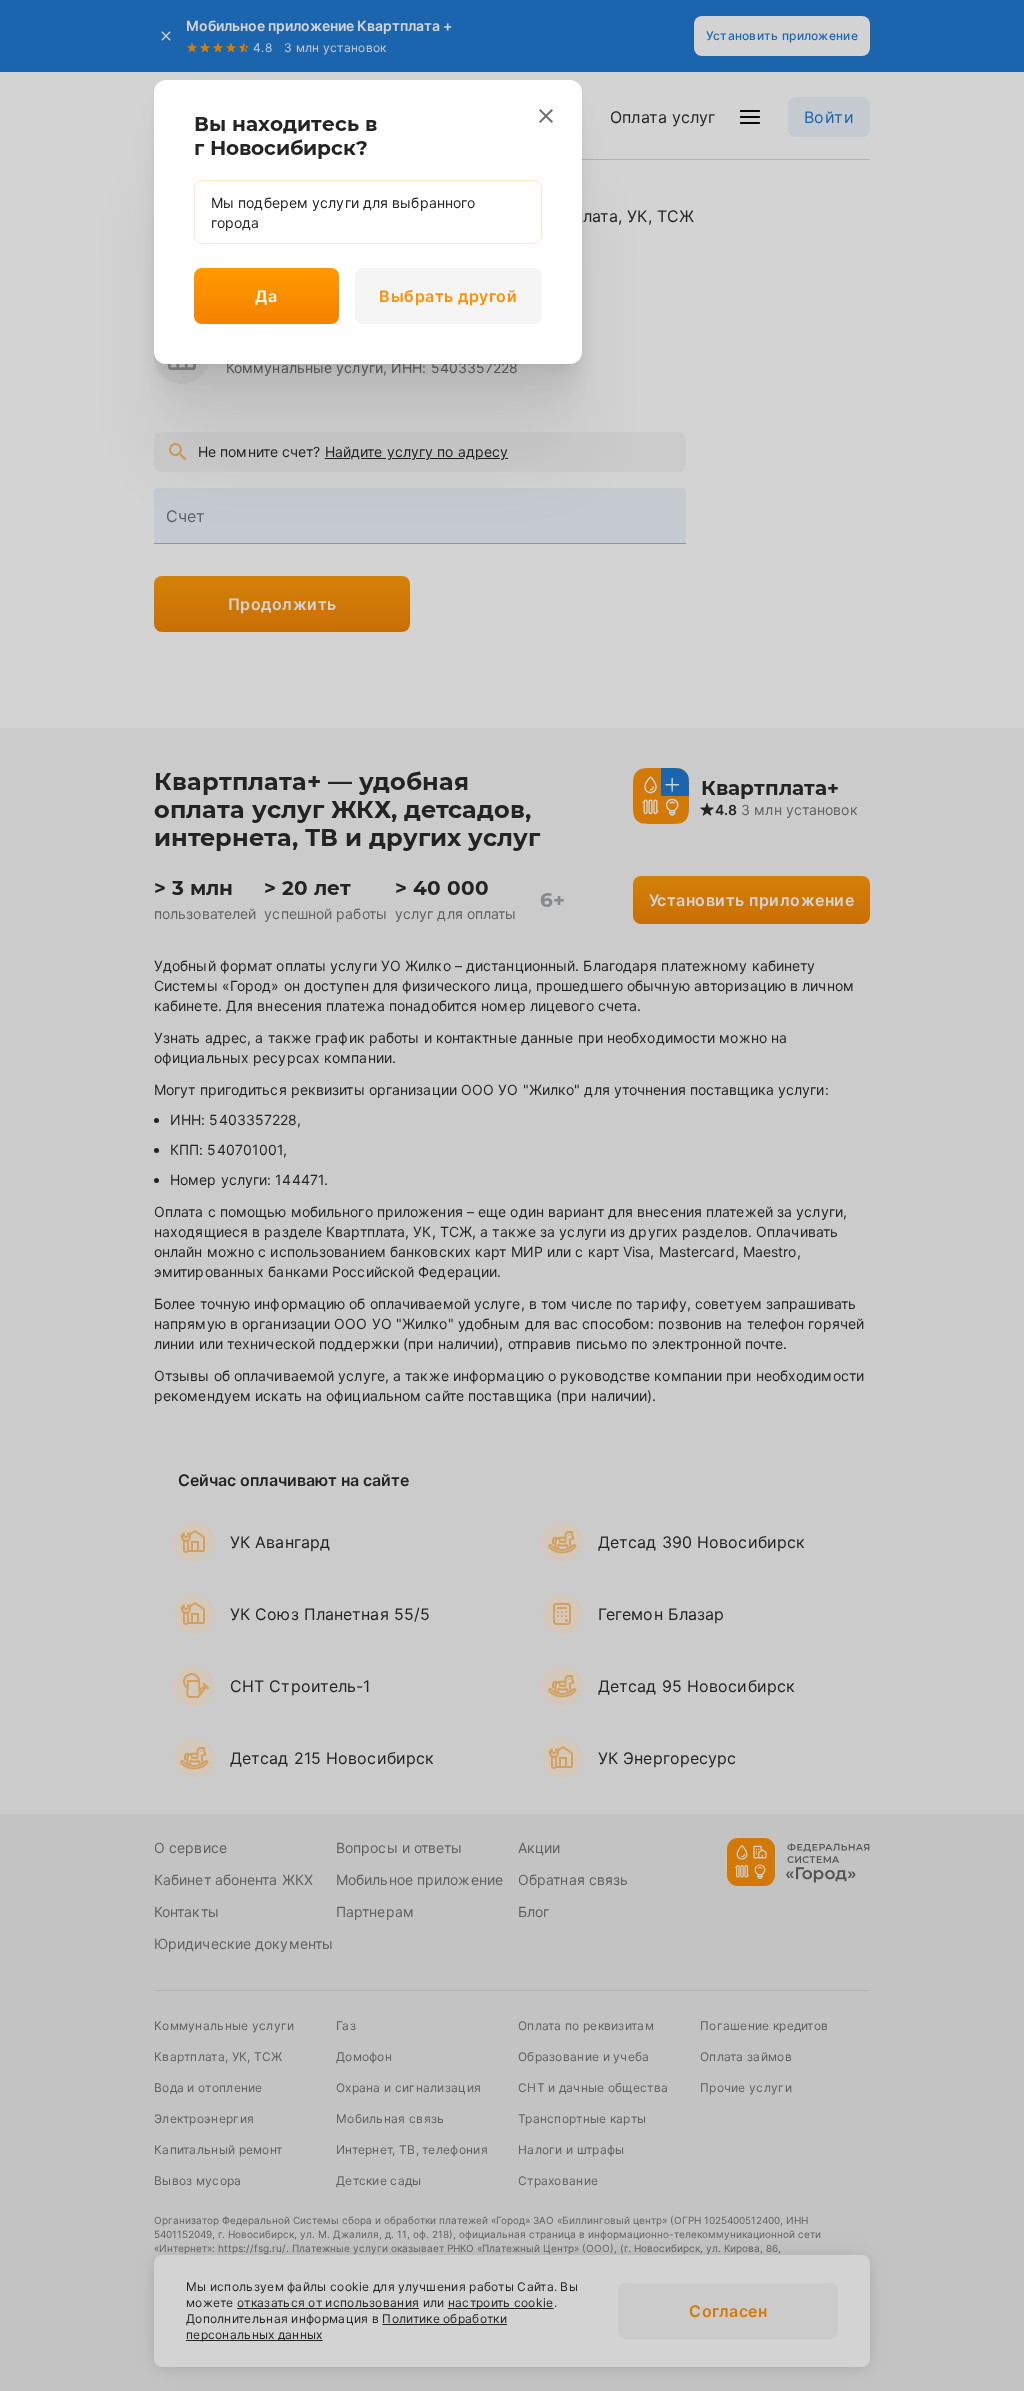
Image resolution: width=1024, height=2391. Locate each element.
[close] (546, 116)
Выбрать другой (448, 296)
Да (266, 296)
